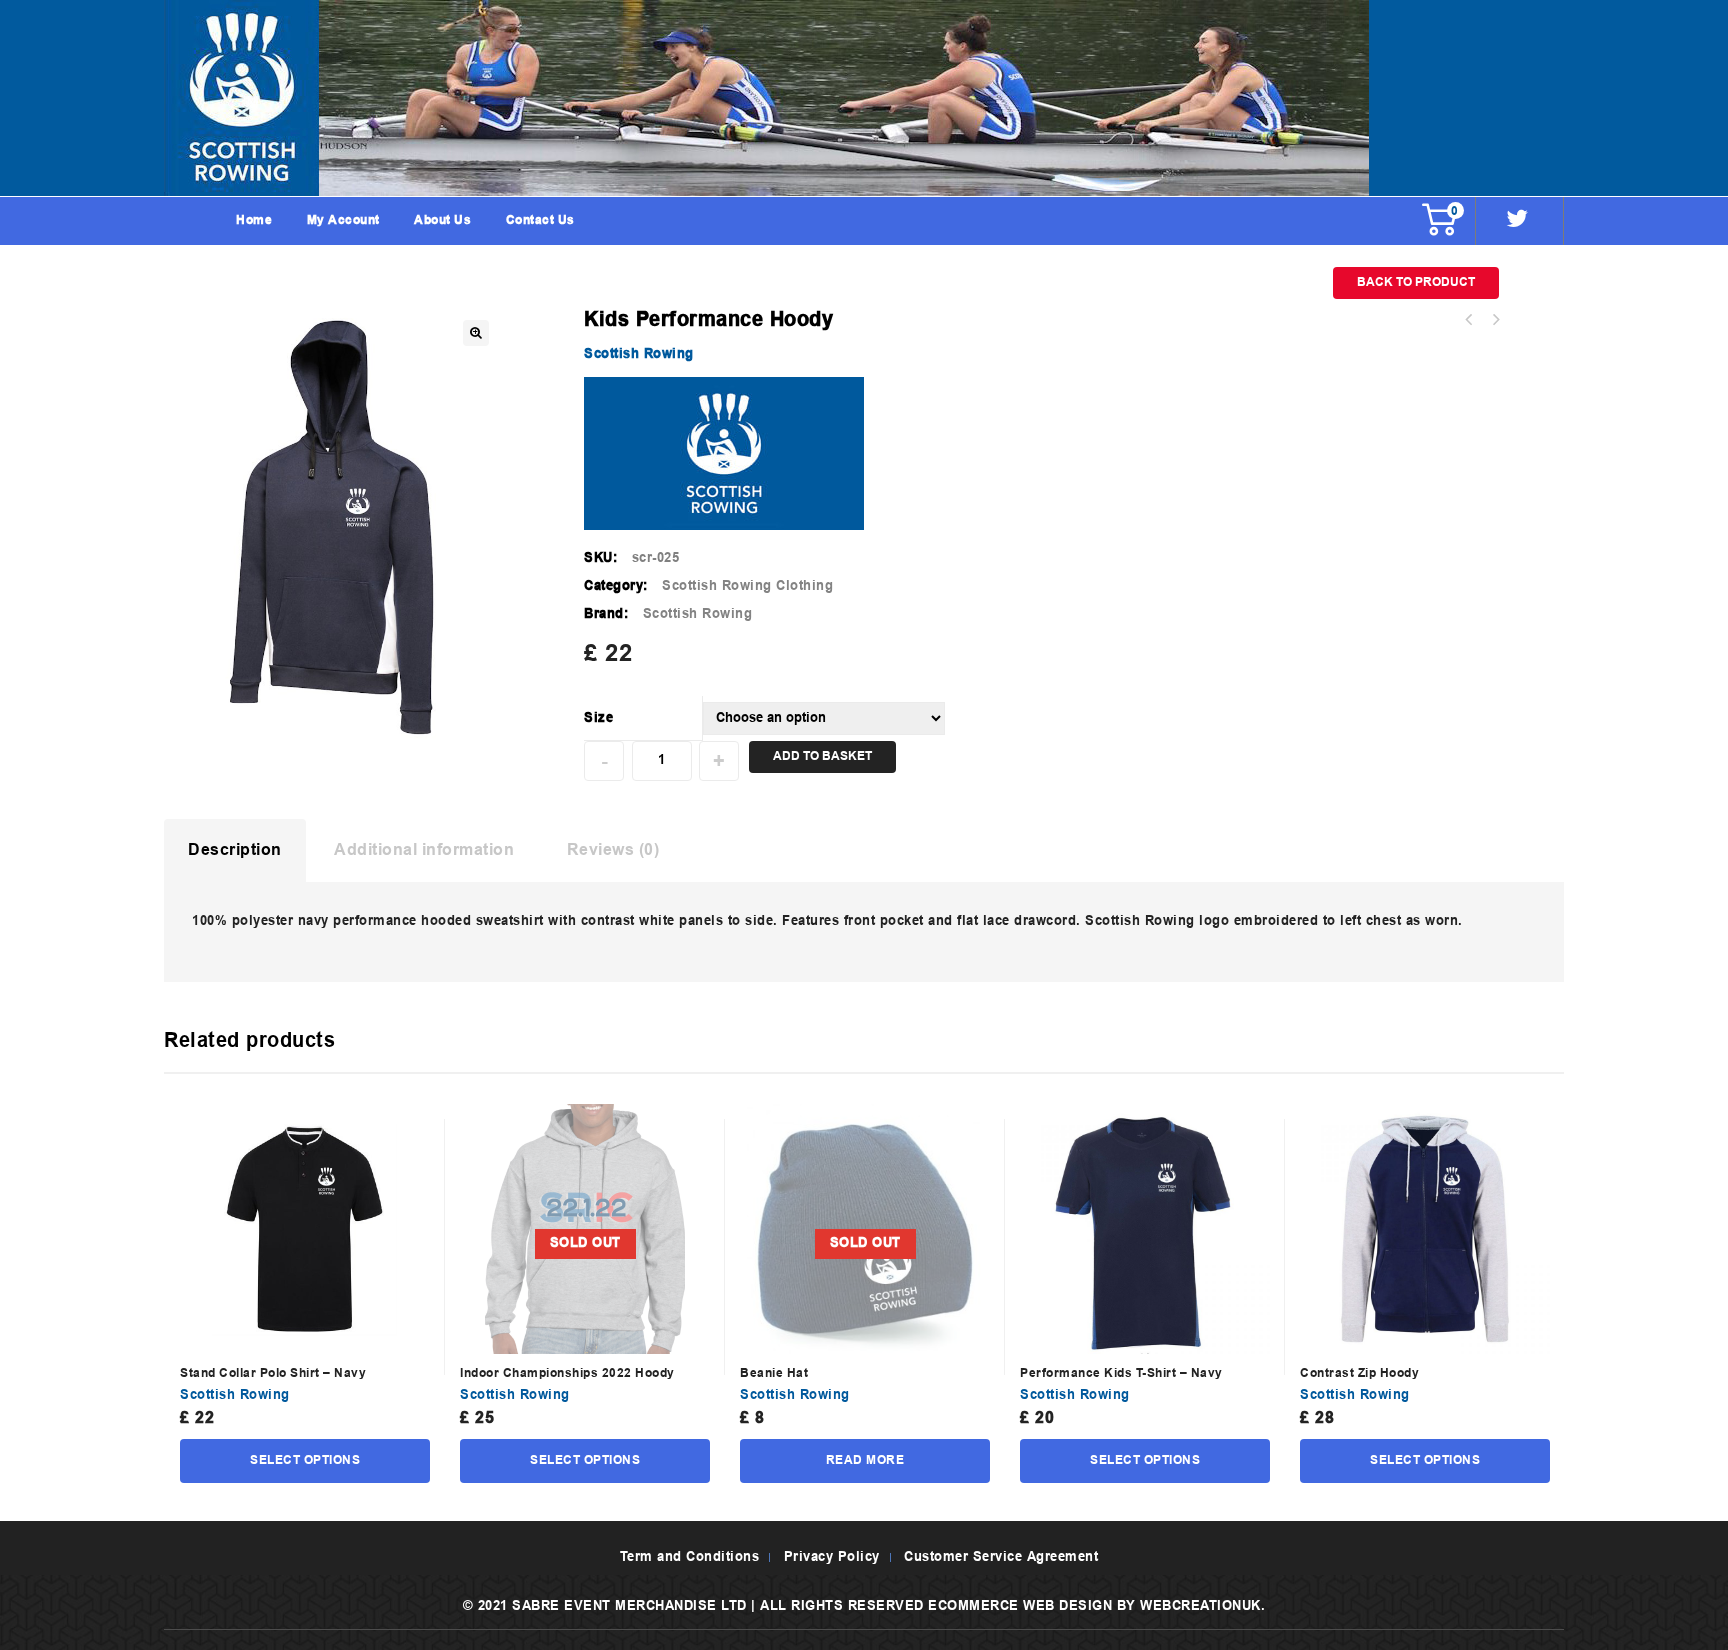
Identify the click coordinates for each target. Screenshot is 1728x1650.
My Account (343, 221)
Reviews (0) (613, 851)
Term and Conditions (690, 1557)
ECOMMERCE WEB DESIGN (1020, 1606)
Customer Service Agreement (1001, 1557)
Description (235, 851)
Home (254, 221)
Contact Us (540, 221)
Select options (305, 1461)
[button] (476, 333)
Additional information (424, 851)
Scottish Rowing (639, 354)
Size (598, 718)
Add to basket (822, 757)
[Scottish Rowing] (864, 98)
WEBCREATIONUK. (1202, 1606)
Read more (865, 1461)
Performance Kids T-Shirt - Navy (1495, 320)
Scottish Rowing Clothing (747, 586)
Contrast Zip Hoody (1469, 320)
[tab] (235, 851)
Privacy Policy (832, 1557)
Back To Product (1416, 283)
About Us (442, 221)
